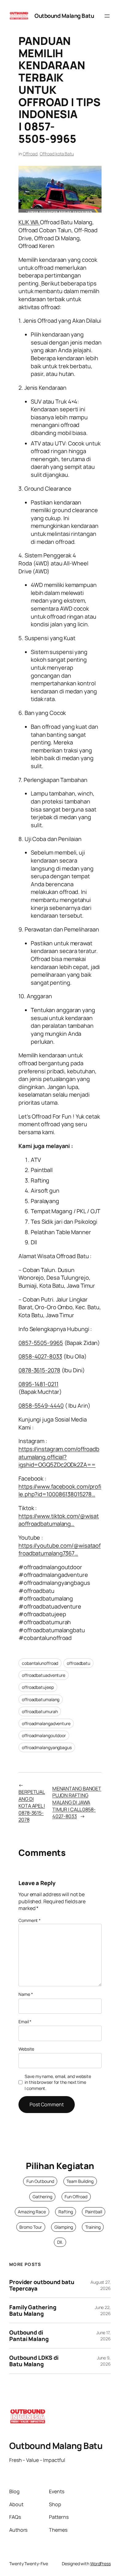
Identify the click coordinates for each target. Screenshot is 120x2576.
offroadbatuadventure (44, 1675)
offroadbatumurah (40, 1711)
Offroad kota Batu (57, 154)
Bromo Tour (31, 2227)
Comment (30, 1920)
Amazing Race (32, 2212)
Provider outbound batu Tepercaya (42, 2285)
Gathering (42, 2197)
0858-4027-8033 (40, 1356)
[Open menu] (107, 16)
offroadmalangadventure (46, 1723)
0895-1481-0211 (38, 1384)
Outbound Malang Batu (64, 16)
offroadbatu (78, 1663)
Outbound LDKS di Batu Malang (34, 2361)
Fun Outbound (40, 2181)
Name (26, 1994)
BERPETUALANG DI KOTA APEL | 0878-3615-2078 (32, 1806)
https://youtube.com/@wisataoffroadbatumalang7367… (60, 1549)
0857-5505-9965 (41, 1343)
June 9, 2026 (104, 2361)
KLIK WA (29, 222)
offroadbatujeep (38, 1687)
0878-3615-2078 (39, 1370)
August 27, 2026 (101, 2285)
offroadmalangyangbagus (47, 1747)
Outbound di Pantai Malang (29, 2336)
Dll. (60, 2242)
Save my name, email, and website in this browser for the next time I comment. (58, 2082)
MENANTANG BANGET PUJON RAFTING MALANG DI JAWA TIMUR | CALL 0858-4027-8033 (77, 1802)
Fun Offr (72, 2197)
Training (93, 2227)
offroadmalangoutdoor (44, 1735)
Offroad (30, 154)
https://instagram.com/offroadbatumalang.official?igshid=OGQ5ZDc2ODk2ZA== (59, 1457)
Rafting (66, 2212)
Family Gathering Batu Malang (33, 2310)
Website (26, 2049)
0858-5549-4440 (41, 1406)
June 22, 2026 (103, 2310)
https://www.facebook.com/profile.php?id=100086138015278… (60, 1490)
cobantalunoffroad (40, 1663)
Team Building (80, 2181)
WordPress (100, 2564)
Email (25, 2022)
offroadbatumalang (41, 1699)
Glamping (64, 2227)
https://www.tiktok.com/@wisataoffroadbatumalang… (59, 1520)
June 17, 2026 (104, 2336)
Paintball (94, 2212)
